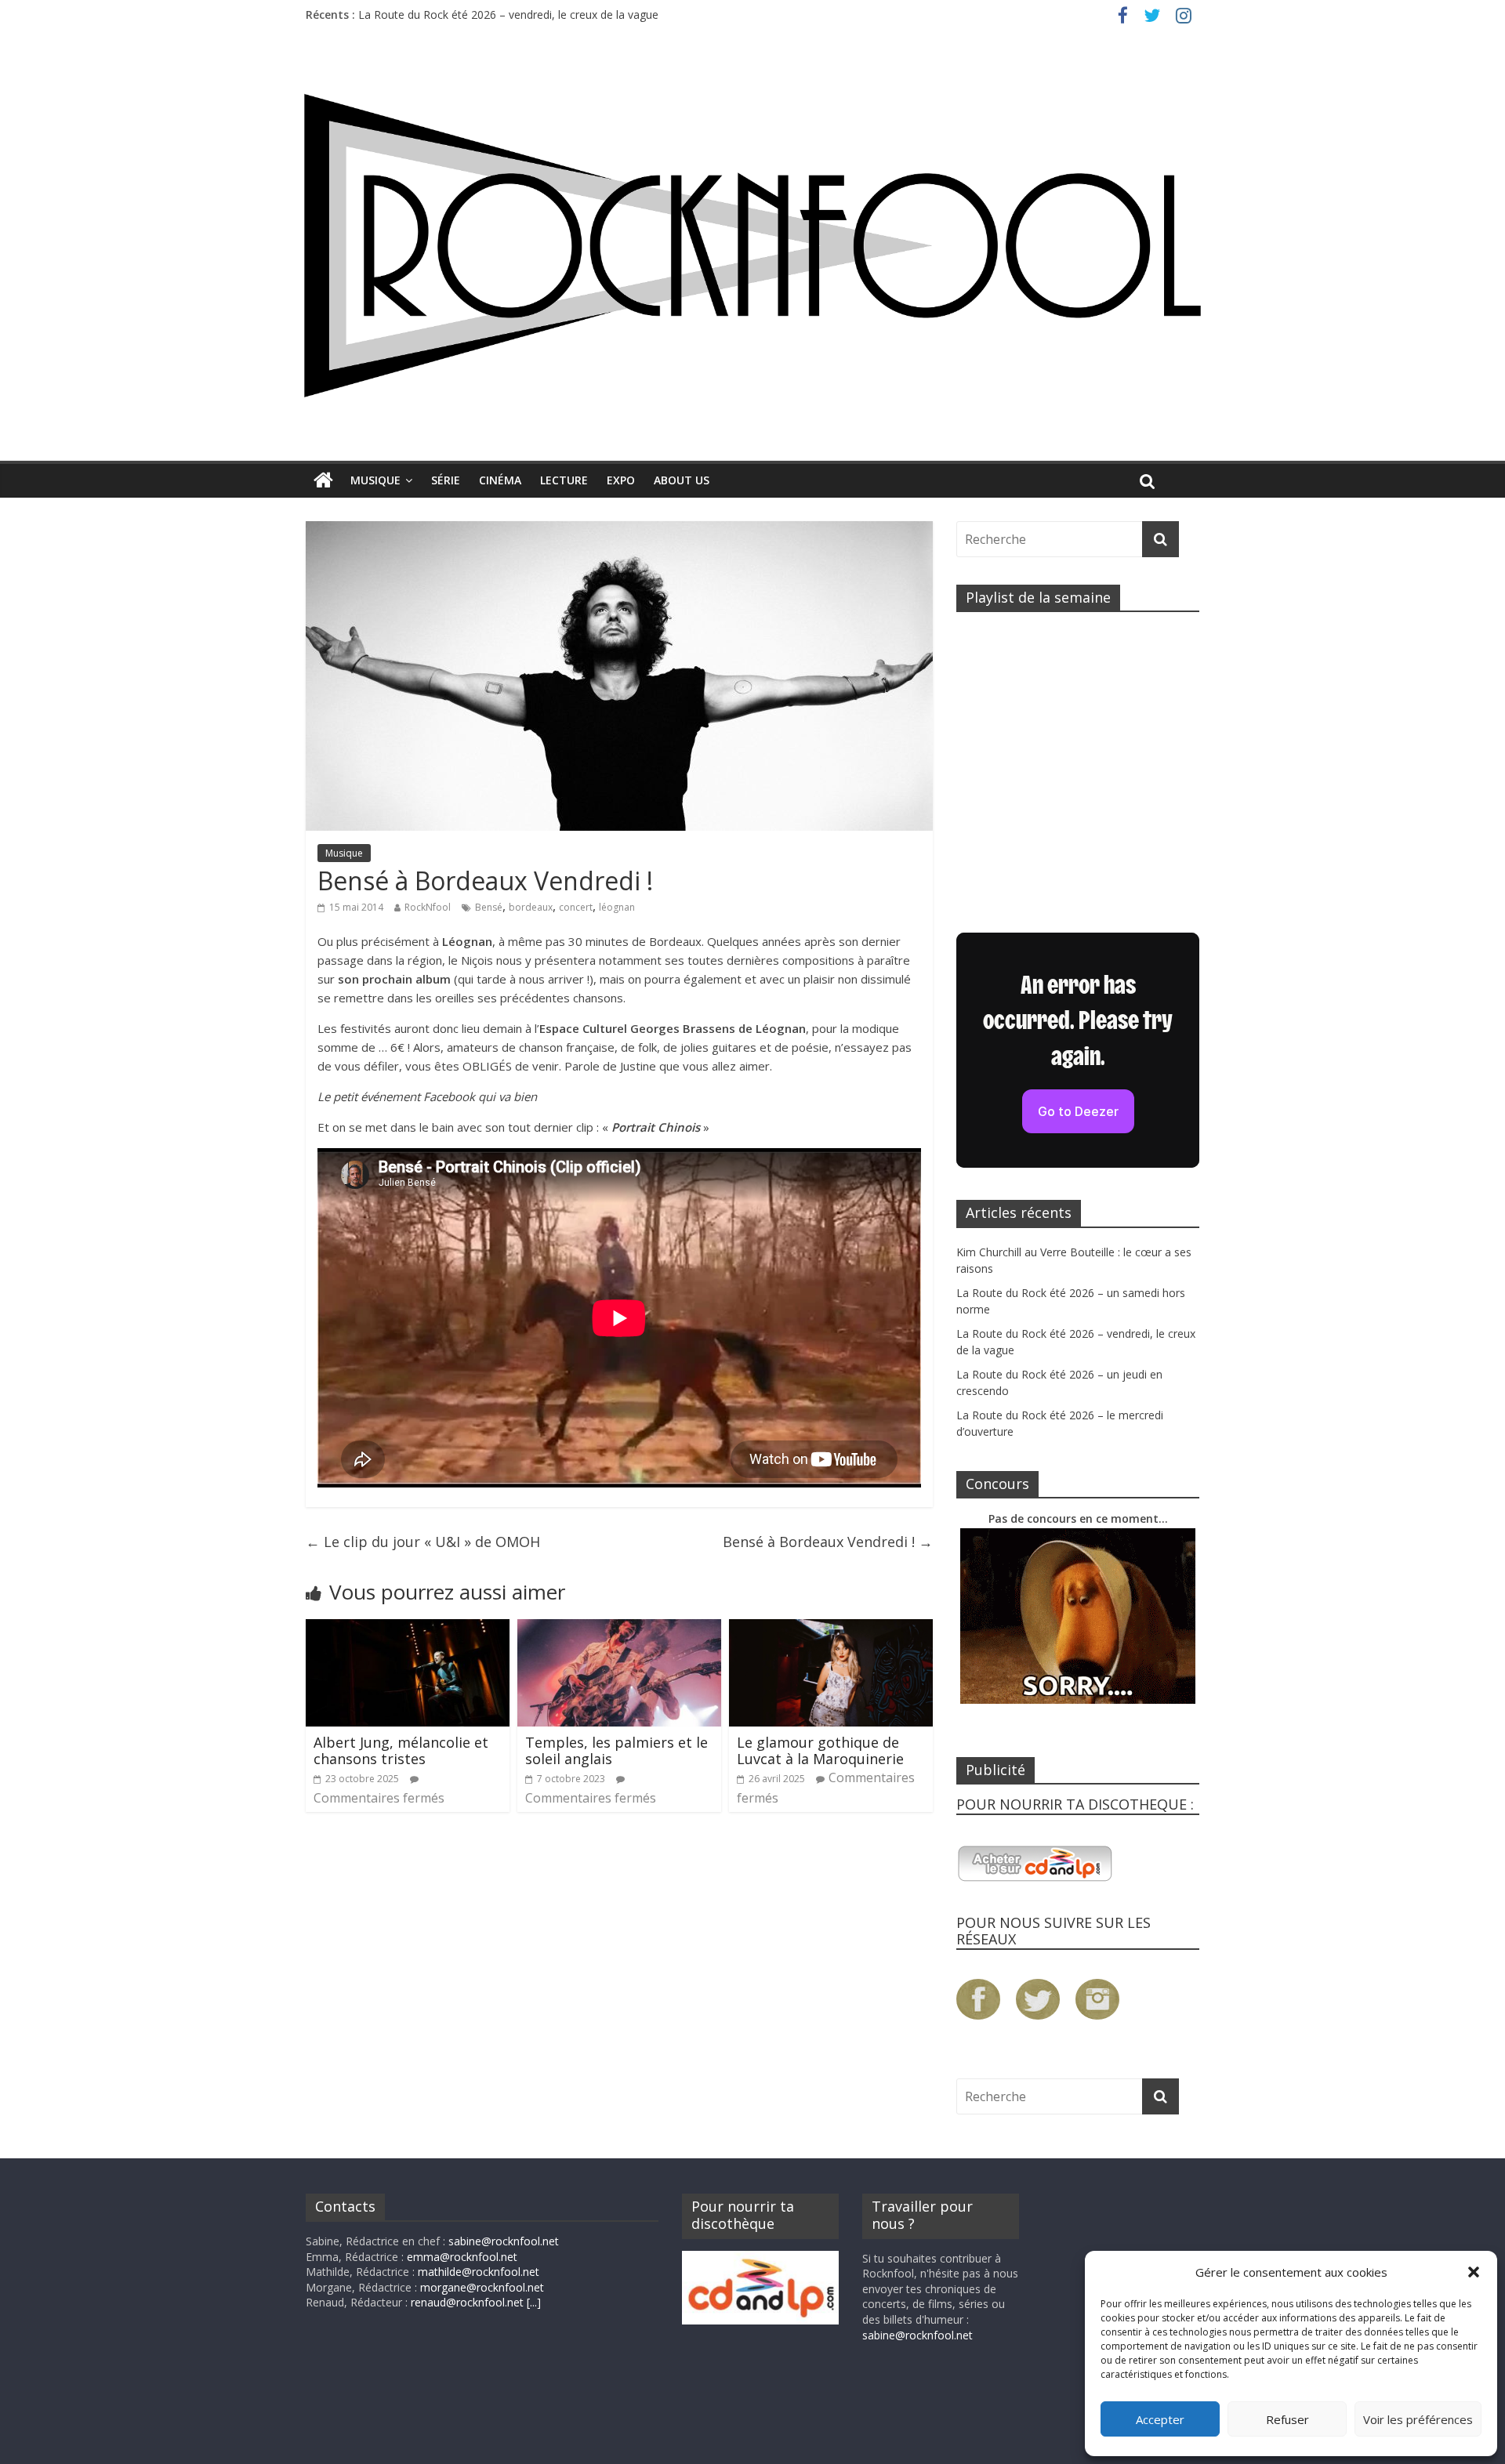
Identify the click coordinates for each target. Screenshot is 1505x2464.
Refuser (1287, 2419)
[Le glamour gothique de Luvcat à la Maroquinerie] (831, 1629)
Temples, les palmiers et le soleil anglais (617, 1751)
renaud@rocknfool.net (467, 2302)
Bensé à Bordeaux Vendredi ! (828, 1542)
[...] (534, 2302)
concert (576, 907)
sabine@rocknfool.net (504, 2241)
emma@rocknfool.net (462, 2257)
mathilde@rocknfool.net (479, 2272)
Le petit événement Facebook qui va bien (427, 1096)
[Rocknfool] (752, 245)
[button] (1474, 2272)
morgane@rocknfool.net (482, 2287)
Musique (375, 480)
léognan (617, 907)
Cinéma (500, 480)
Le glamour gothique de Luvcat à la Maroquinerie (820, 1751)
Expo (621, 480)
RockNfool (428, 907)
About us (682, 480)
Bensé (489, 907)
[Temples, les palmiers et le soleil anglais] (619, 1629)
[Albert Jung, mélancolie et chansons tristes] (408, 1629)
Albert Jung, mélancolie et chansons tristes (401, 1751)
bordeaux (531, 907)
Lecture (564, 480)
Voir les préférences (1418, 2419)
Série (446, 480)
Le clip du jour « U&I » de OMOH (423, 1542)
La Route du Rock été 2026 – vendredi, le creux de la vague (508, 14)
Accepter (1160, 2419)
